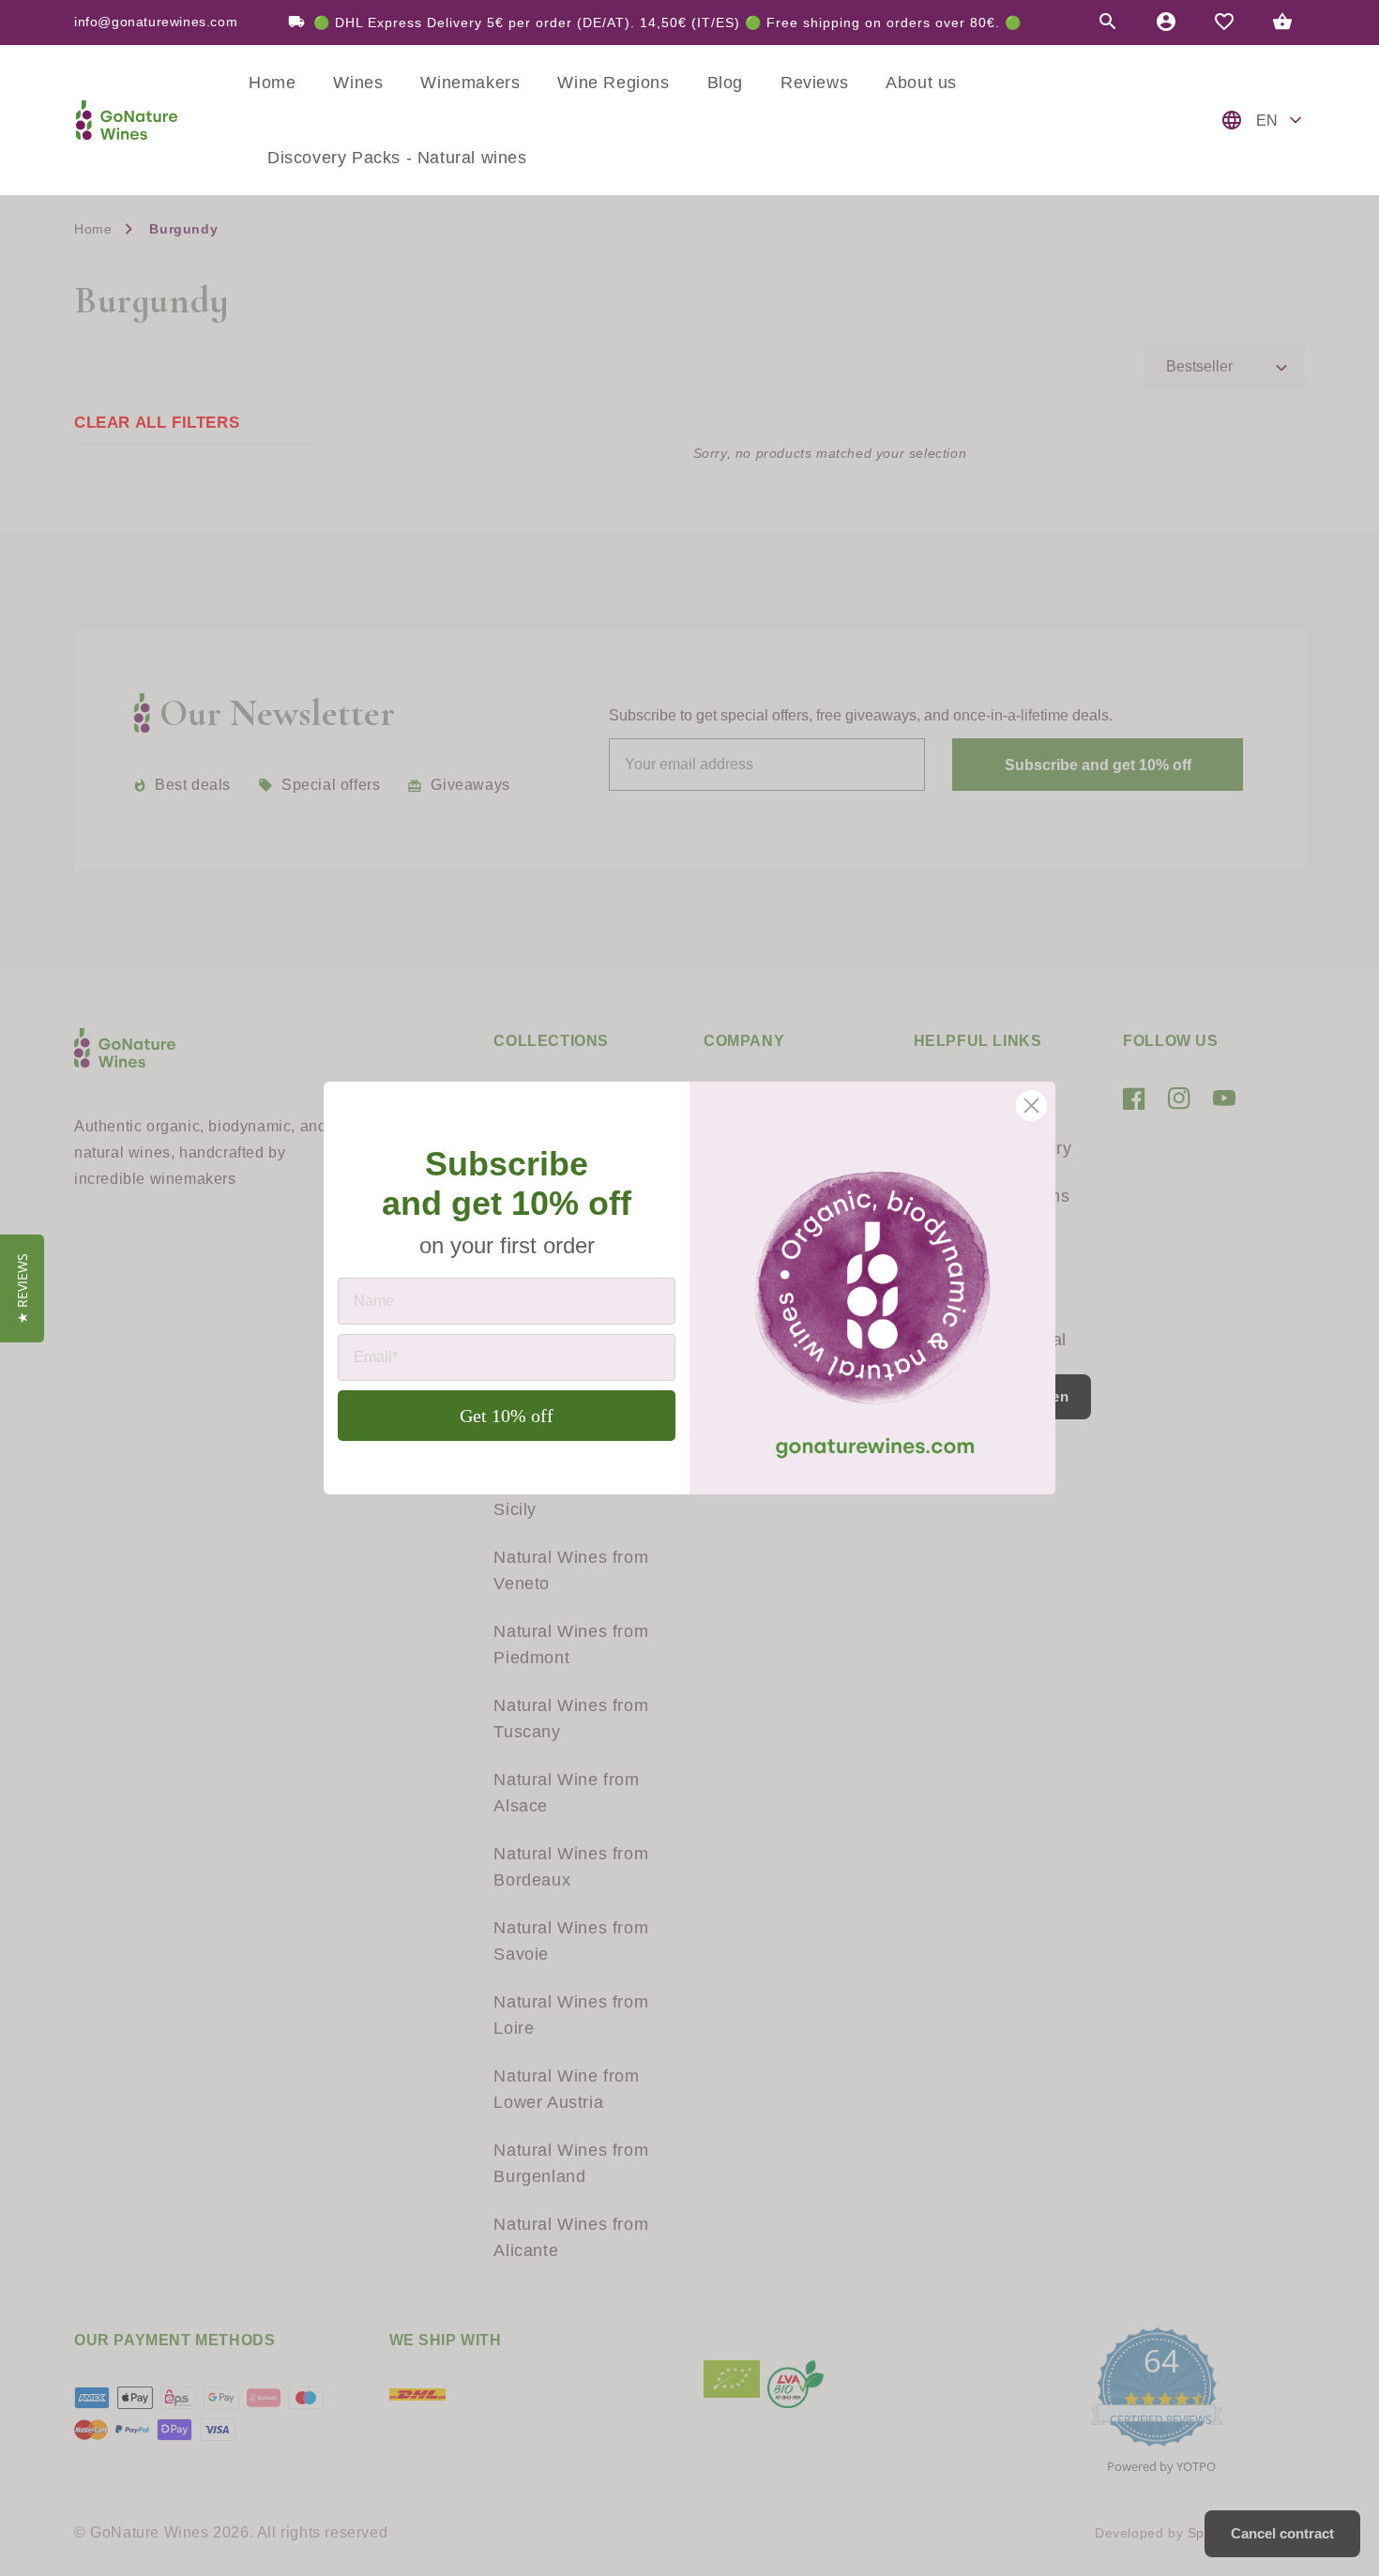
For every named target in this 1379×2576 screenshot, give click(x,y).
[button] (1108, 23)
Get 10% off (507, 1416)
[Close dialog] (1031, 1106)
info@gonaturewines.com (156, 23)
